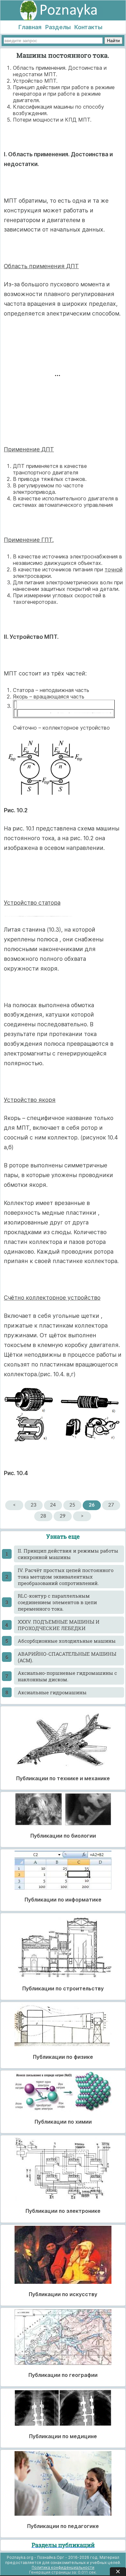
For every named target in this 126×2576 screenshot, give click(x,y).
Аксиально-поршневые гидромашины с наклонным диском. (67, 1676)
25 (72, 1505)
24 (53, 1505)
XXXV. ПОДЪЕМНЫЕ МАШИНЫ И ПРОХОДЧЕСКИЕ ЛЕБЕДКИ (59, 1625)
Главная (30, 27)
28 (43, 1516)
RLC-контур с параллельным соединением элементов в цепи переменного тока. (57, 1602)
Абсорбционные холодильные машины (67, 1641)
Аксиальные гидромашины (52, 1692)
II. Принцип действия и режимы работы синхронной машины (68, 1554)
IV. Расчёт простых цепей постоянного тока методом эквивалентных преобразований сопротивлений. (66, 1577)
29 (63, 1516)
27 (111, 1505)
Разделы (58, 27)
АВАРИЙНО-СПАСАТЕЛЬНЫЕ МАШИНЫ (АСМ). (67, 1657)
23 (34, 1505)
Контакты (88, 27)
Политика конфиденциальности (63, 2567)
